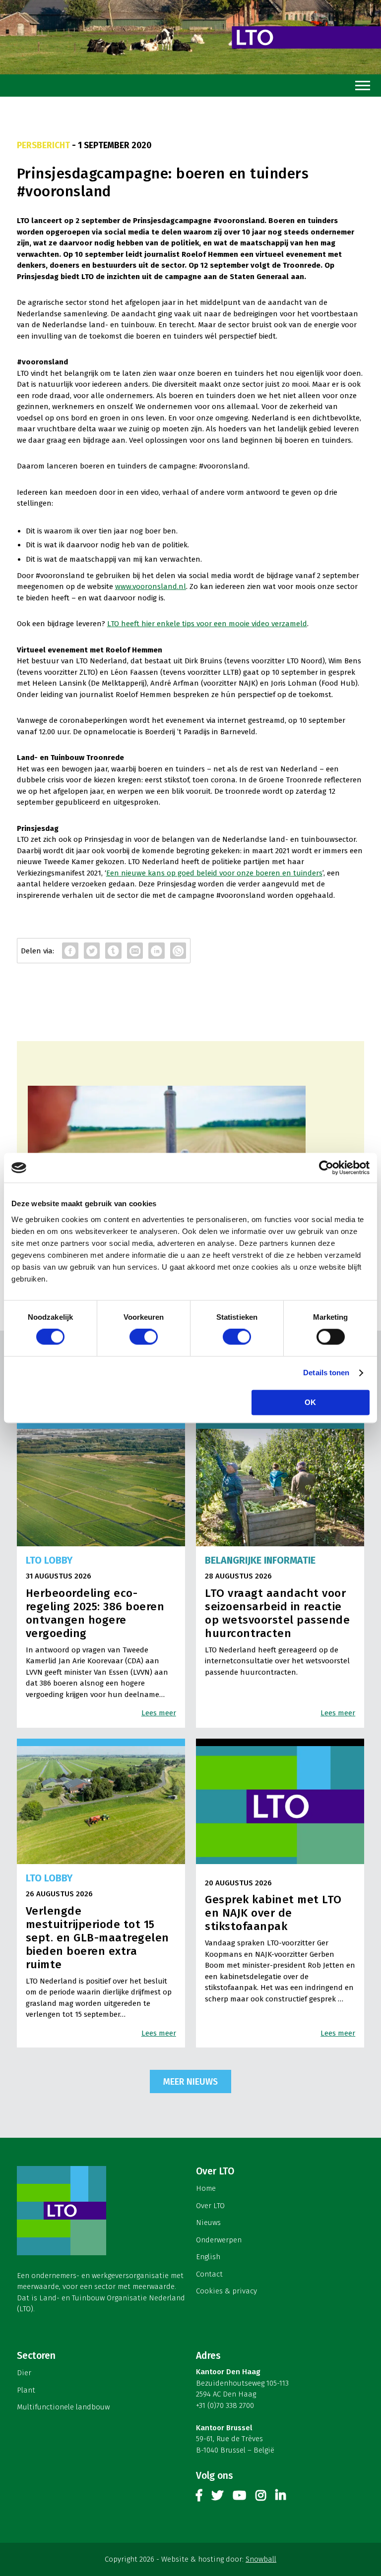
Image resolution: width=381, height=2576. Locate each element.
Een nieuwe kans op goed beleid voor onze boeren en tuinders (214, 873)
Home (206, 2188)
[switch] (144, 1337)
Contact (209, 2274)
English (208, 2257)
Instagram (261, 2497)
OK (310, 1403)
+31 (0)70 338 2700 (225, 2405)
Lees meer (159, 1713)
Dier (24, 2373)
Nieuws (208, 2223)
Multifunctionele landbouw (63, 2407)
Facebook (199, 2497)
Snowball (261, 2559)
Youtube (239, 2497)
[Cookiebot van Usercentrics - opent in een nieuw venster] (326, 1168)
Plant (26, 2390)
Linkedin (281, 2497)
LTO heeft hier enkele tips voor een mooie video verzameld (207, 624)
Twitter (217, 2497)
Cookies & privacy (226, 2291)
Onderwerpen (219, 2240)
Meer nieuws (190, 2082)
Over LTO (210, 2206)
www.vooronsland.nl (151, 586)
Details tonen (326, 1373)
